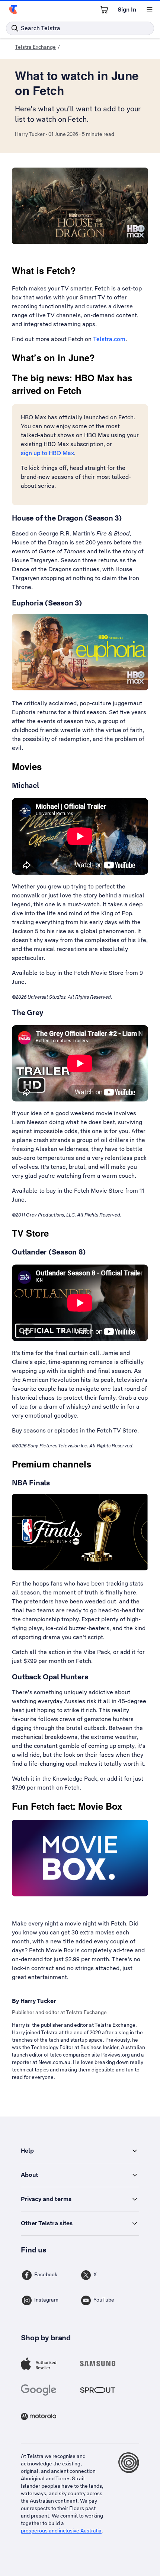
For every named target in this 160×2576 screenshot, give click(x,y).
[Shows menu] (150, 10)
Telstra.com (109, 339)
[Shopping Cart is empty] (104, 10)
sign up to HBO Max (47, 453)
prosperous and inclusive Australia (61, 2531)
